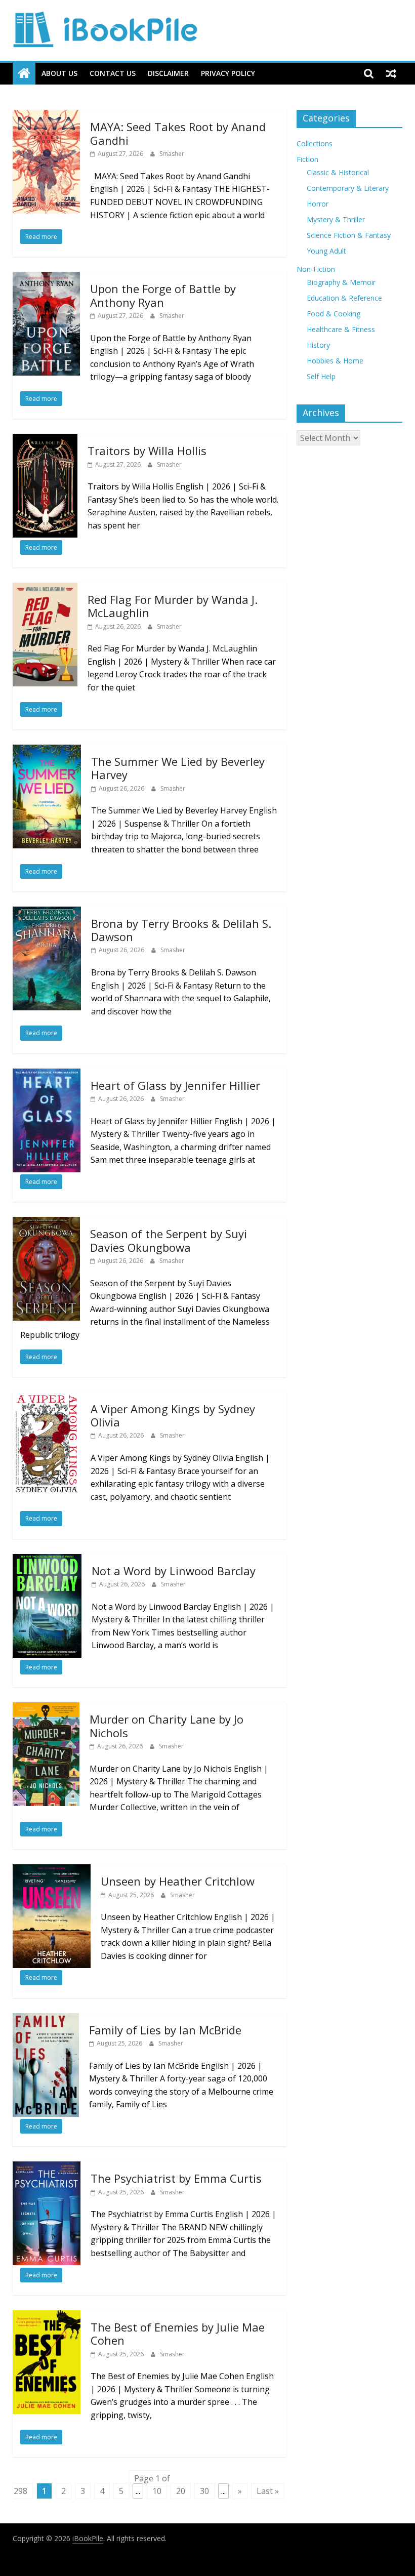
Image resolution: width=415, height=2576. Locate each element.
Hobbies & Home (335, 361)
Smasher (172, 154)
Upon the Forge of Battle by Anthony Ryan (163, 295)
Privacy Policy (228, 73)
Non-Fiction (316, 269)
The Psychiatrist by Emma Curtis (176, 2178)
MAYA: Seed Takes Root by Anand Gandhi (178, 133)
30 (204, 2491)
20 (181, 2491)
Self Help (321, 376)
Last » (268, 2491)
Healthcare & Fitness (341, 329)
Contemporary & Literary (348, 188)
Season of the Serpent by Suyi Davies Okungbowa (169, 1240)
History (318, 345)
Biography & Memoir (341, 282)
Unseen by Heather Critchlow (178, 1881)
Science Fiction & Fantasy (349, 235)
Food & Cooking (334, 314)
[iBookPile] (24, 74)
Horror (318, 204)
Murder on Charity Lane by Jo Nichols (167, 1726)
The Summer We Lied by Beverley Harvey (178, 768)
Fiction (307, 159)
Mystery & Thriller (336, 219)
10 (157, 2491)
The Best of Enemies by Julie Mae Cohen (178, 2334)
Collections (315, 144)
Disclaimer (168, 73)
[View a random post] (391, 73)
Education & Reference (344, 298)
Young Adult (326, 251)
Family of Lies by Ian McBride (165, 2030)
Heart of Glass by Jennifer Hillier (175, 1085)
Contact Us (113, 73)
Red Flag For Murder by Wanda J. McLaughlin (173, 606)
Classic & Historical (338, 172)
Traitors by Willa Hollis (147, 451)
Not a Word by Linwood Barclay (174, 1571)
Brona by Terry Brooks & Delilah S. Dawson (181, 930)
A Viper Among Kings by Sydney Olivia (173, 1415)
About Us (59, 73)
